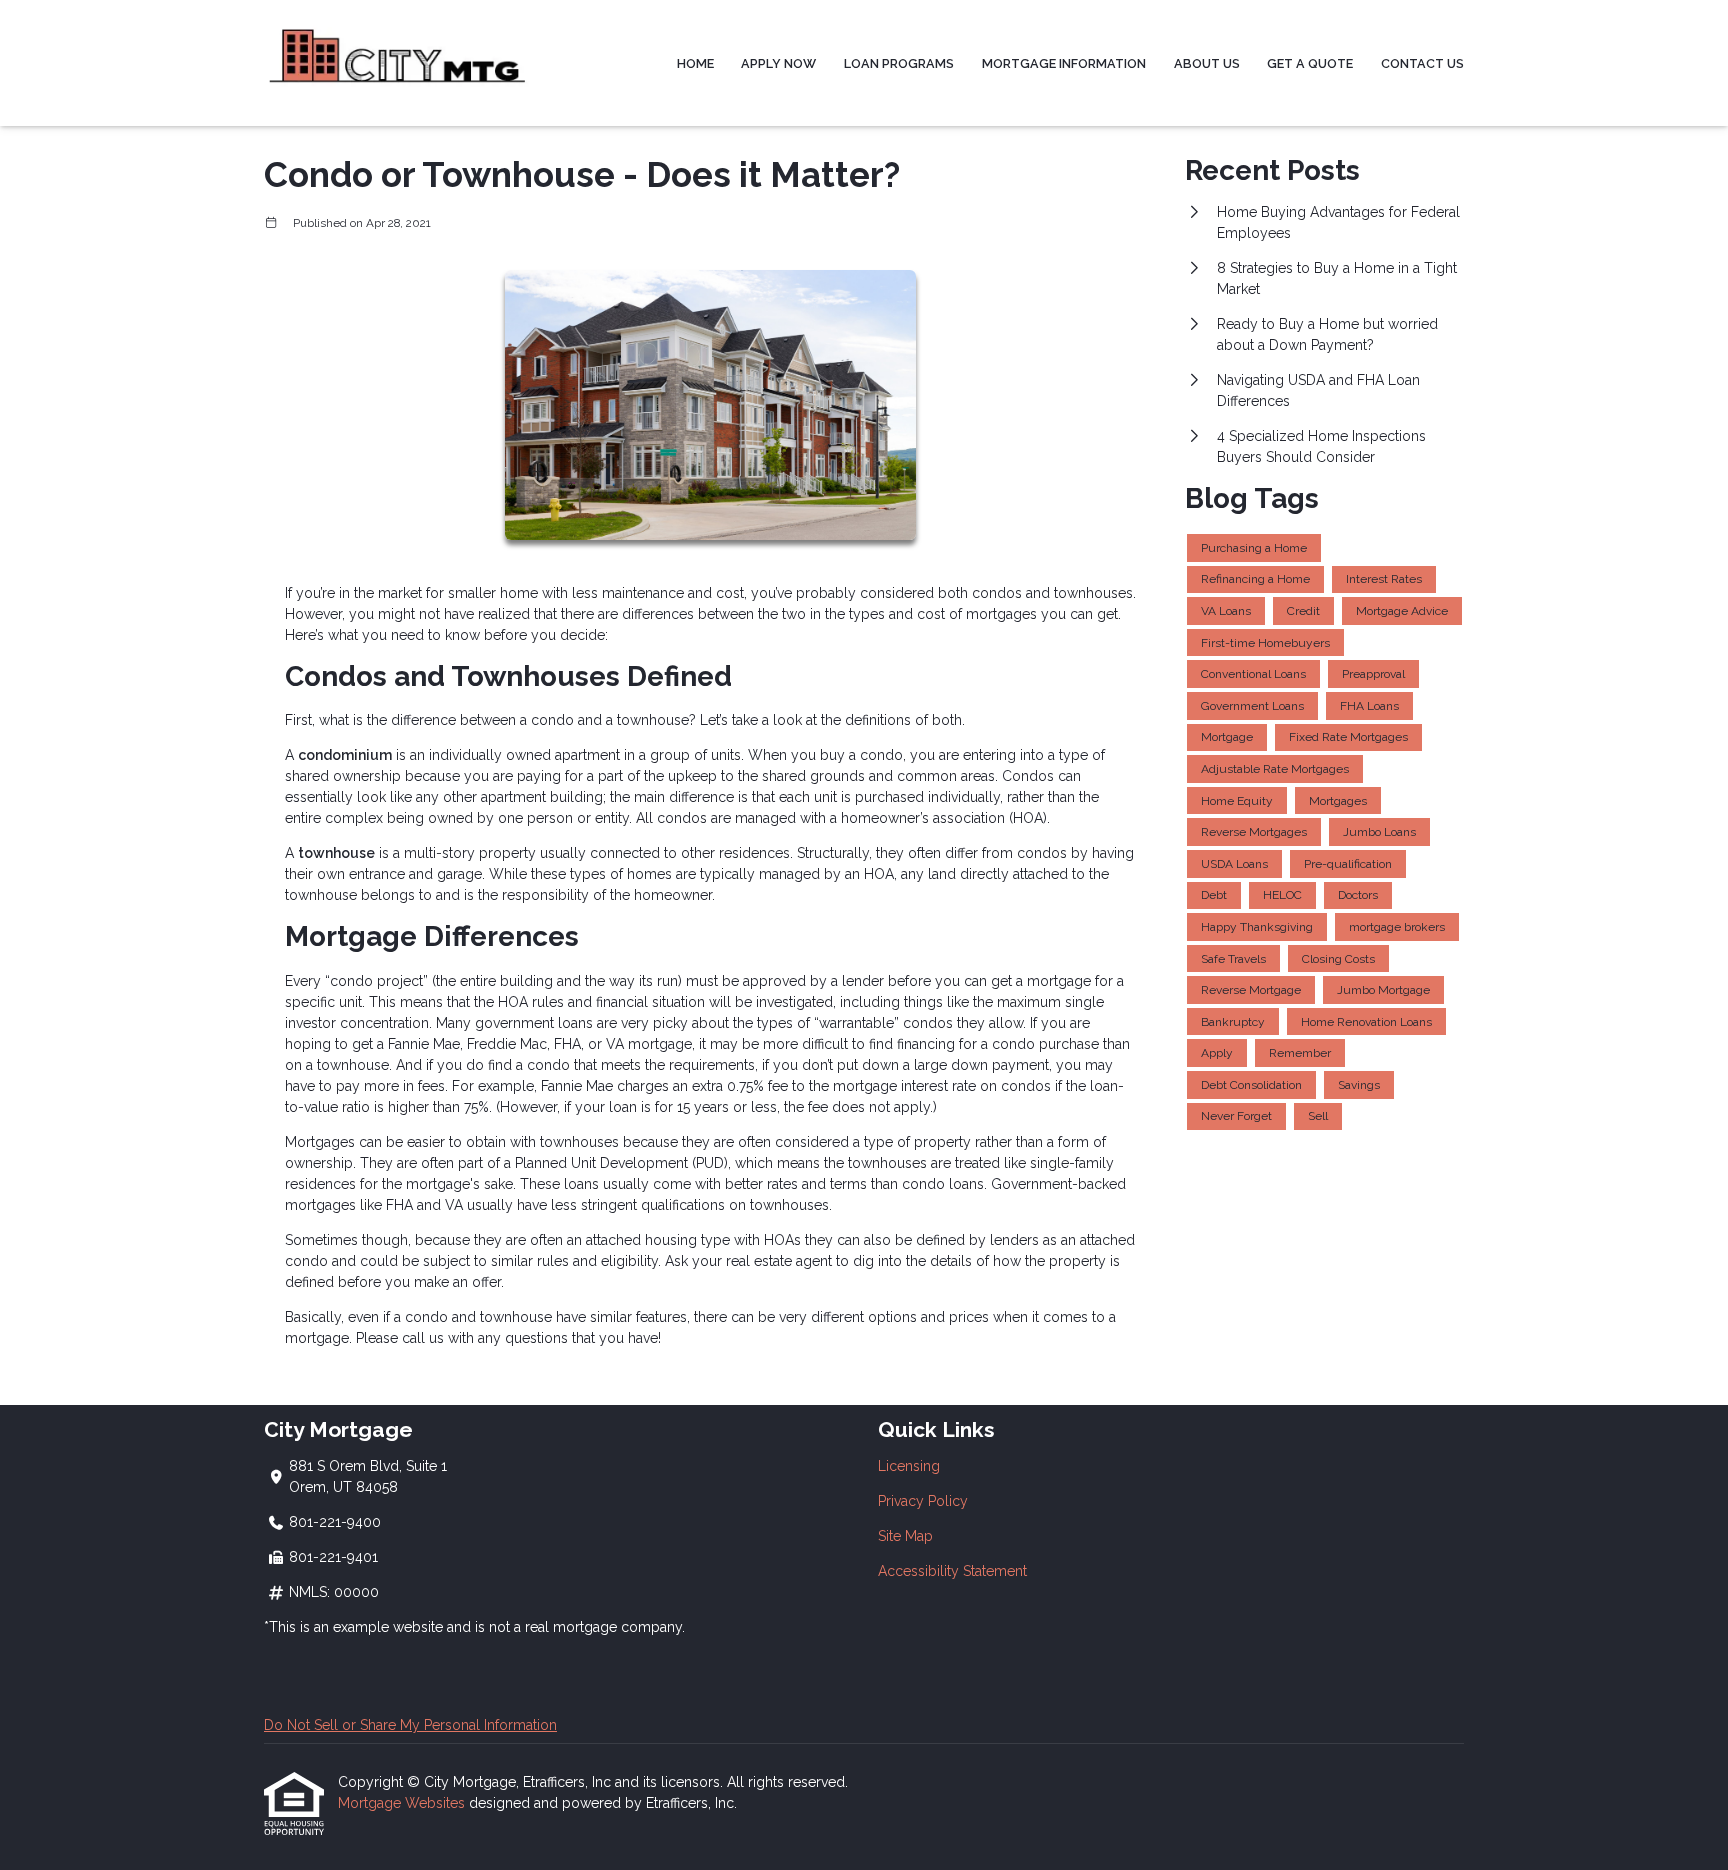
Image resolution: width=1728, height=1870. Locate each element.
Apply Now (778, 63)
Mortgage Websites (403, 1803)
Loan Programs (899, 63)
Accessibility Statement (952, 1571)
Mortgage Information (1064, 63)
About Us (1207, 63)
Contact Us (1422, 63)
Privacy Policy (923, 1501)
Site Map (905, 1536)
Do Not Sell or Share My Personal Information (410, 1725)
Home (695, 63)
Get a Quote (1310, 63)
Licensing (909, 1466)
